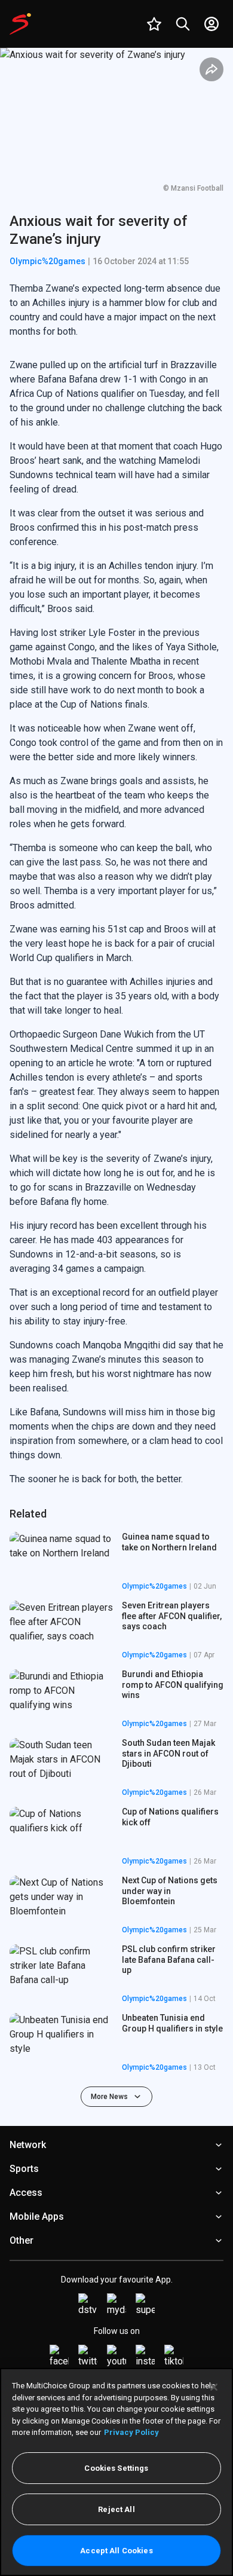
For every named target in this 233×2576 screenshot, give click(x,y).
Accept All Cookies (116, 2551)
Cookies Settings (116, 2468)
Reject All (116, 2509)
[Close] (214, 2387)
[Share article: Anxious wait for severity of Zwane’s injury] (211, 69)
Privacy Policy (131, 2432)
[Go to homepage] (20, 24)
